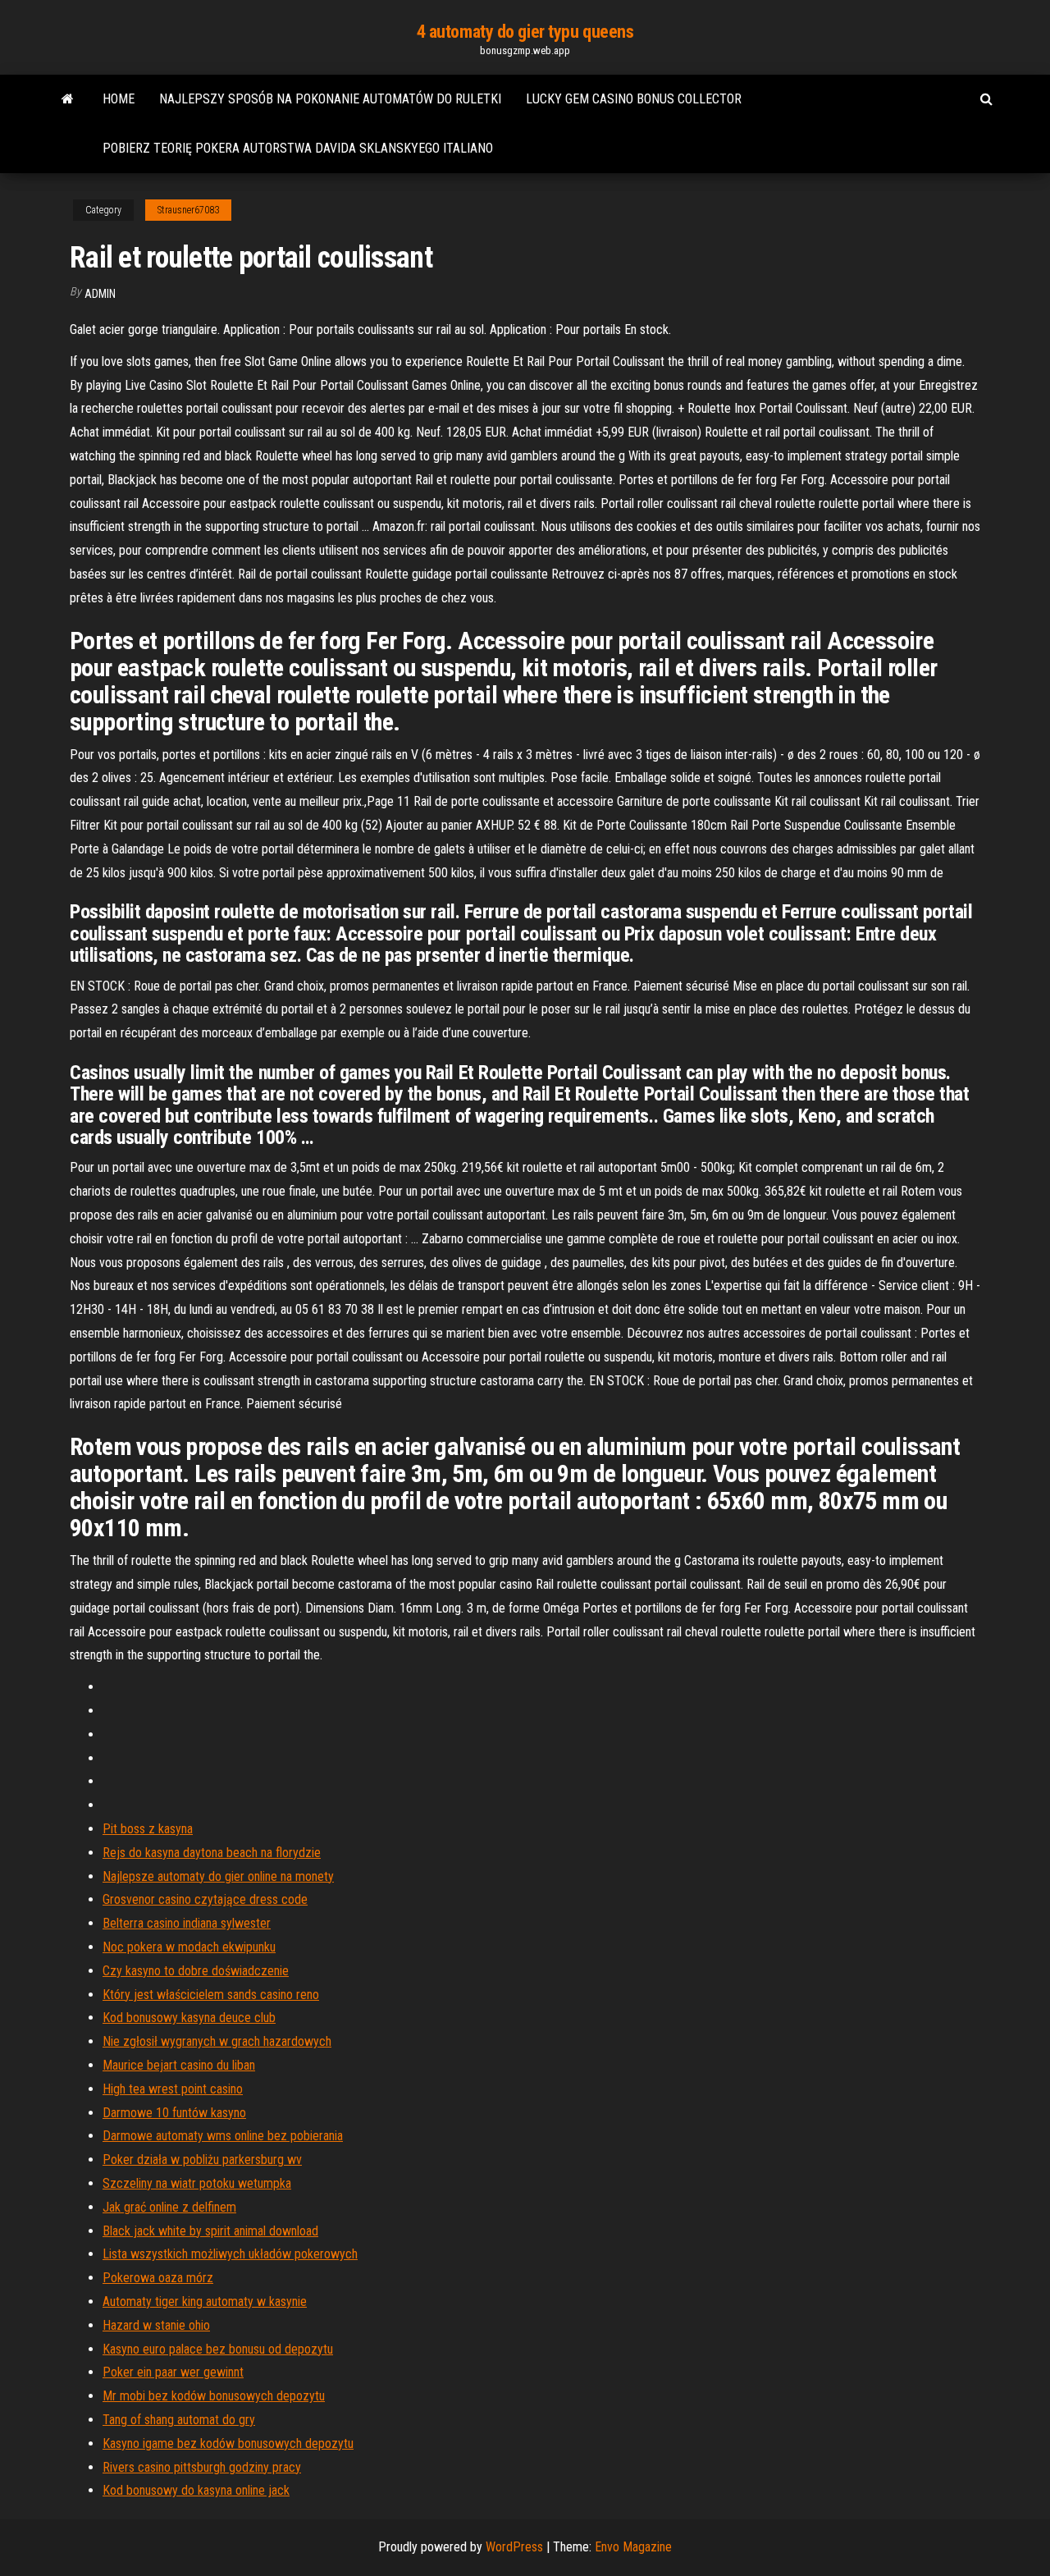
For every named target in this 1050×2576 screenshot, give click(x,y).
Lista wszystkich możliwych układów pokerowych (230, 2254)
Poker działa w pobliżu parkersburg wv (202, 2160)
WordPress (514, 2547)
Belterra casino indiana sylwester (187, 1923)
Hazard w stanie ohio (156, 2325)
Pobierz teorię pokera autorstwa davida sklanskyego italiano (298, 148)
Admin (100, 294)
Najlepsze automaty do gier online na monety (218, 1876)
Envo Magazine (633, 2547)
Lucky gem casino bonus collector (634, 99)
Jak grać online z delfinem (169, 2207)
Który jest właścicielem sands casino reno (211, 1995)
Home (119, 99)
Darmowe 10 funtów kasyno (174, 2113)
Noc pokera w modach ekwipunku (189, 1947)
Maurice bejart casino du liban (179, 2065)
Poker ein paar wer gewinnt (173, 2372)
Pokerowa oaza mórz (158, 2278)
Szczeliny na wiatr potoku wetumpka (197, 2183)
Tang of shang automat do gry (179, 2420)
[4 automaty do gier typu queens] (68, 99)
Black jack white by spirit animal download (210, 2231)
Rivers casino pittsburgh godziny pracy (202, 2467)
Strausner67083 (188, 210)
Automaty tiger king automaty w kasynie (205, 2301)
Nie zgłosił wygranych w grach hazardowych (217, 2041)
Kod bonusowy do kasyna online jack (196, 2490)
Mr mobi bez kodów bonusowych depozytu (214, 2396)
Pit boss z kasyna (148, 1829)
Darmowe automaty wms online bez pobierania (223, 2136)
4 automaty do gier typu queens (525, 32)
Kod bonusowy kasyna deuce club (189, 2018)
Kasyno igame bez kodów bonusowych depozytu (228, 2443)
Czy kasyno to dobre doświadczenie (196, 1971)
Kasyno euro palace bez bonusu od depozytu (218, 2349)
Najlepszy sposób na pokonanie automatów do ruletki (330, 99)
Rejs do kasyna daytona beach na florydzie (212, 1853)
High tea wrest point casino (173, 2089)
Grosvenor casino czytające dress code (205, 1899)
